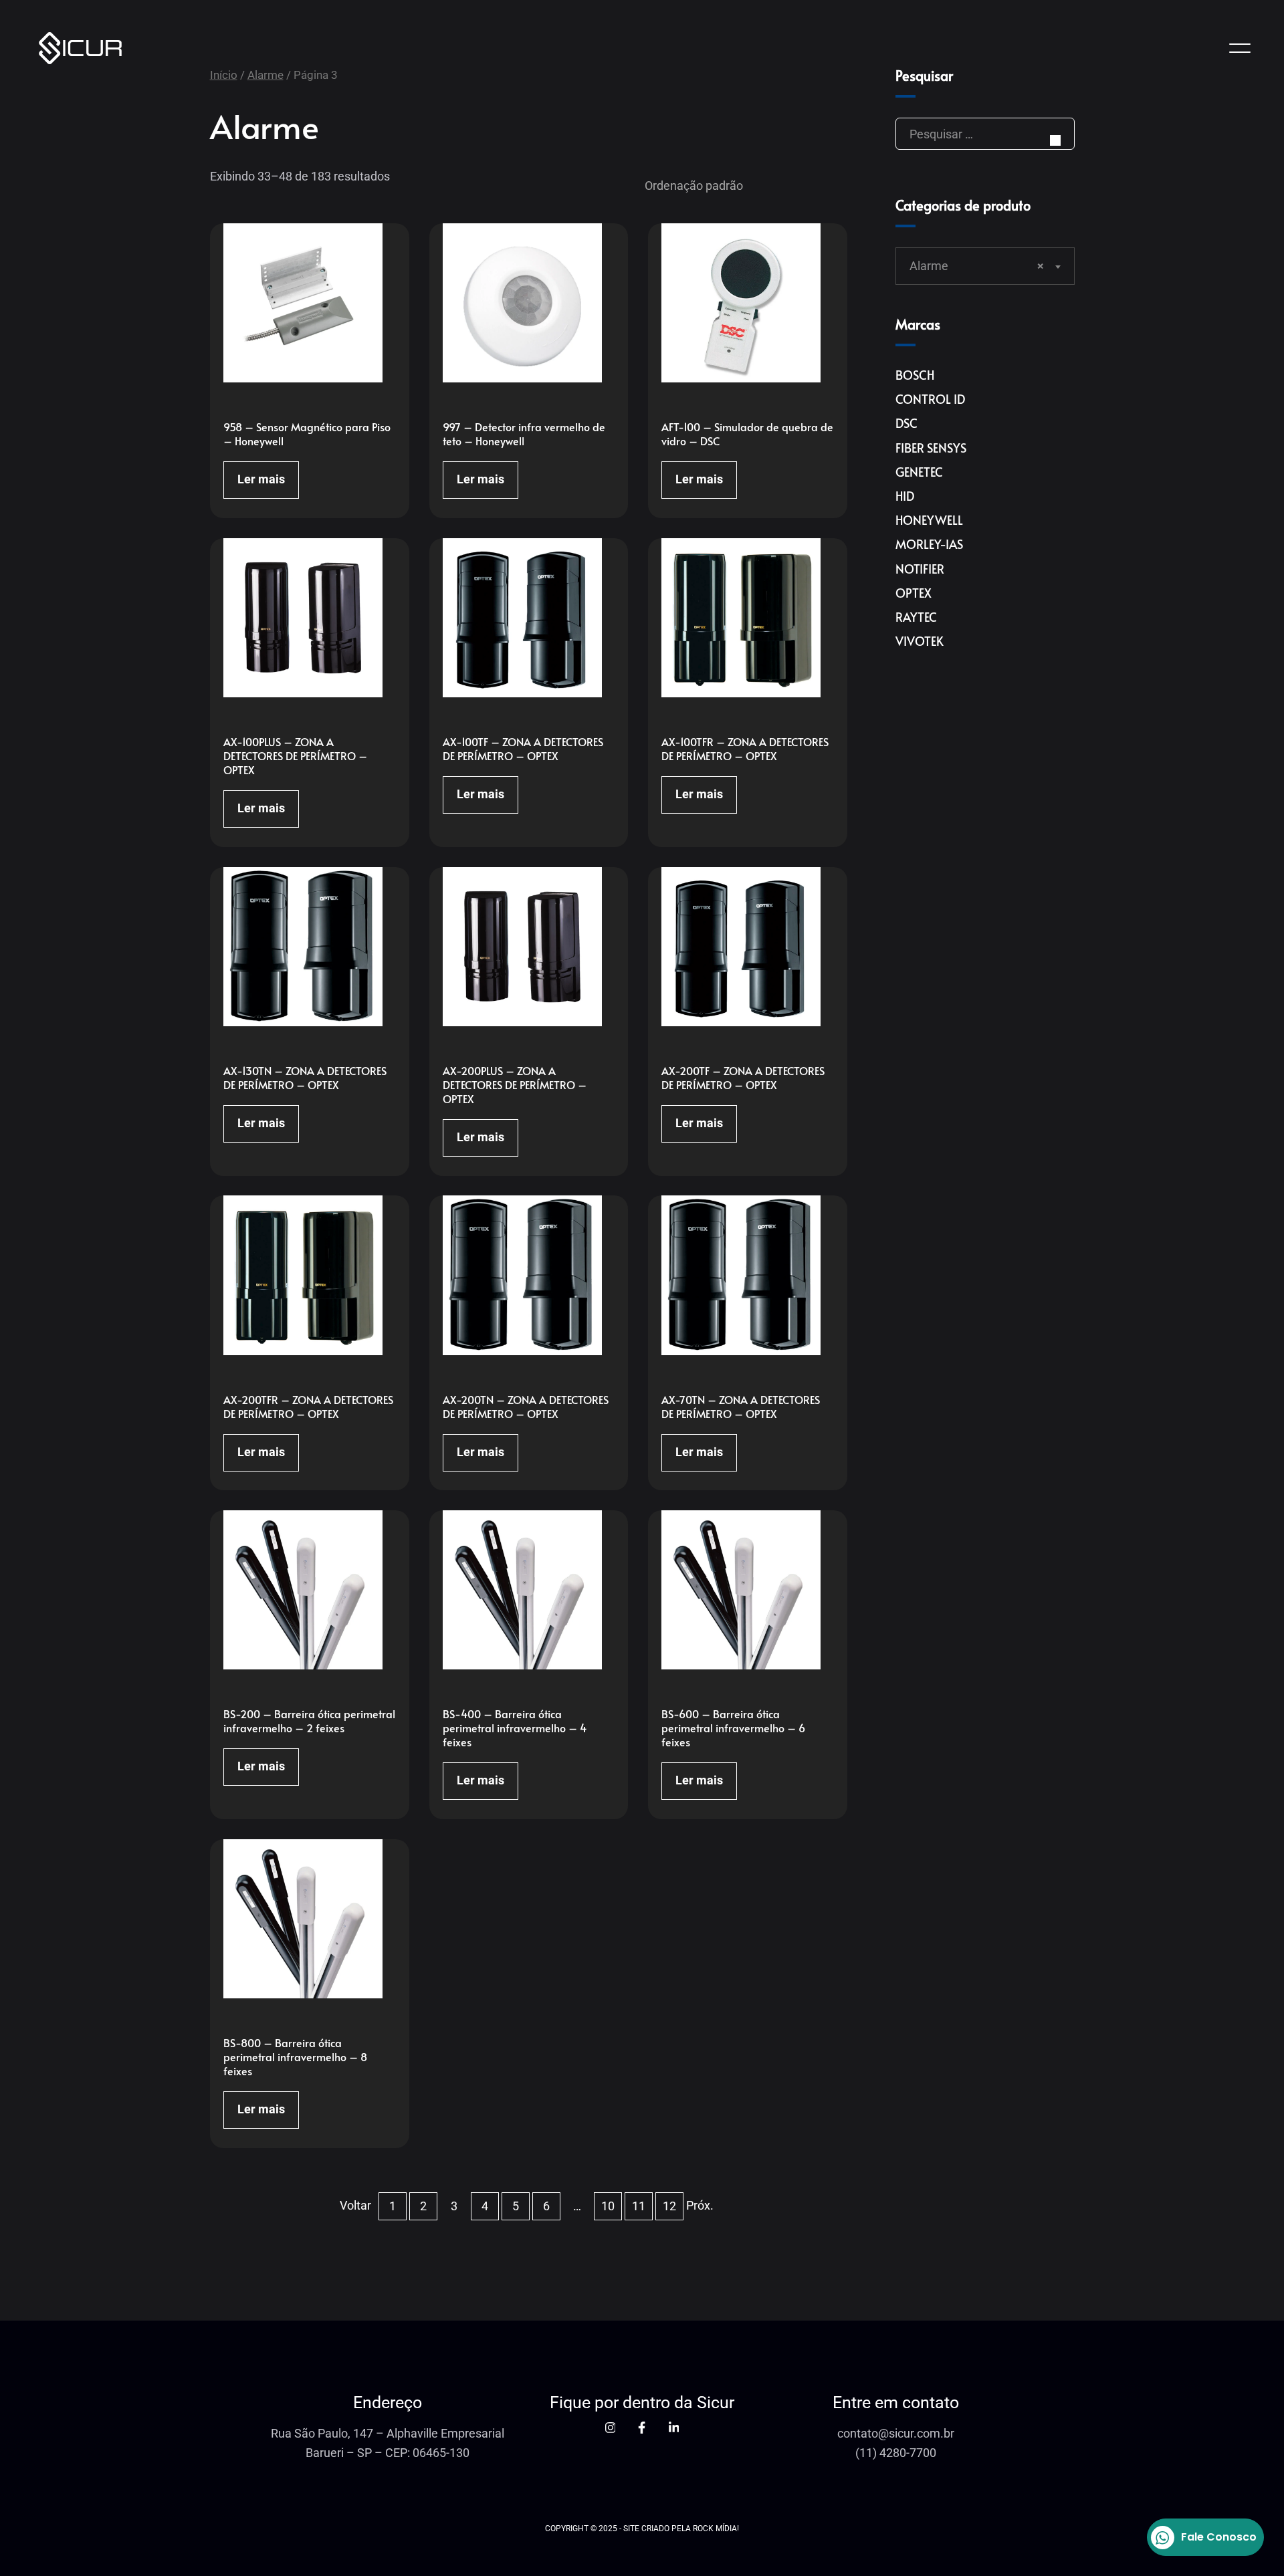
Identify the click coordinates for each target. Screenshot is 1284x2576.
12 (669, 2206)
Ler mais (261, 479)
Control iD (930, 399)
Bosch (915, 375)
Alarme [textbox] (977, 266)
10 (608, 2206)
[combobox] (985, 266)
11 (639, 2206)
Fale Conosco (1219, 2537)
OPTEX (914, 593)
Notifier (920, 569)
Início (224, 75)
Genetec (919, 472)
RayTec (916, 617)
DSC (906, 423)
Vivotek (920, 641)
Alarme (265, 75)
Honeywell (929, 520)
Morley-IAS (929, 544)
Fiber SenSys (931, 448)
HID (905, 496)
